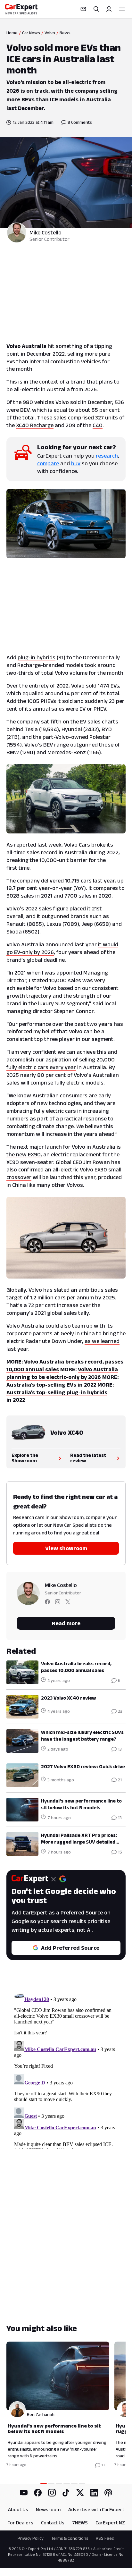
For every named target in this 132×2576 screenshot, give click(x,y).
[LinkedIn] (94, 2493)
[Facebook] (38, 2493)
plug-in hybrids (37, 657)
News (65, 33)
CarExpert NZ (110, 2523)
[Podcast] (108, 2493)
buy (76, 463)
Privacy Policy (31, 2538)
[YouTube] (24, 2493)
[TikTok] (66, 2493)
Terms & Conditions (70, 2538)
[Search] (96, 9)
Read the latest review (88, 1458)
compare (48, 463)
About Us (18, 2509)
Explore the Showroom (25, 1458)
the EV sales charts (94, 722)
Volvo (50, 33)
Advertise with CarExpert (96, 2509)
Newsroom (48, 2509)
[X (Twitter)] (80, 2493)
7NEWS (80, 2523)
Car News (31, 33)
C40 (98, 425)
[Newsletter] (83, 9)
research (107, 456)
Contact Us (53, 2523)
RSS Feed (105, 2538)
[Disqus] (66, 2068)
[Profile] (109, 9)
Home (12, 33)
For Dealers (20, 2523)
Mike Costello (45, 232)
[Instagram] (52, 2493)
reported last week (38, 845)
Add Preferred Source (70, 1948)
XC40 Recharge (35, 425)
